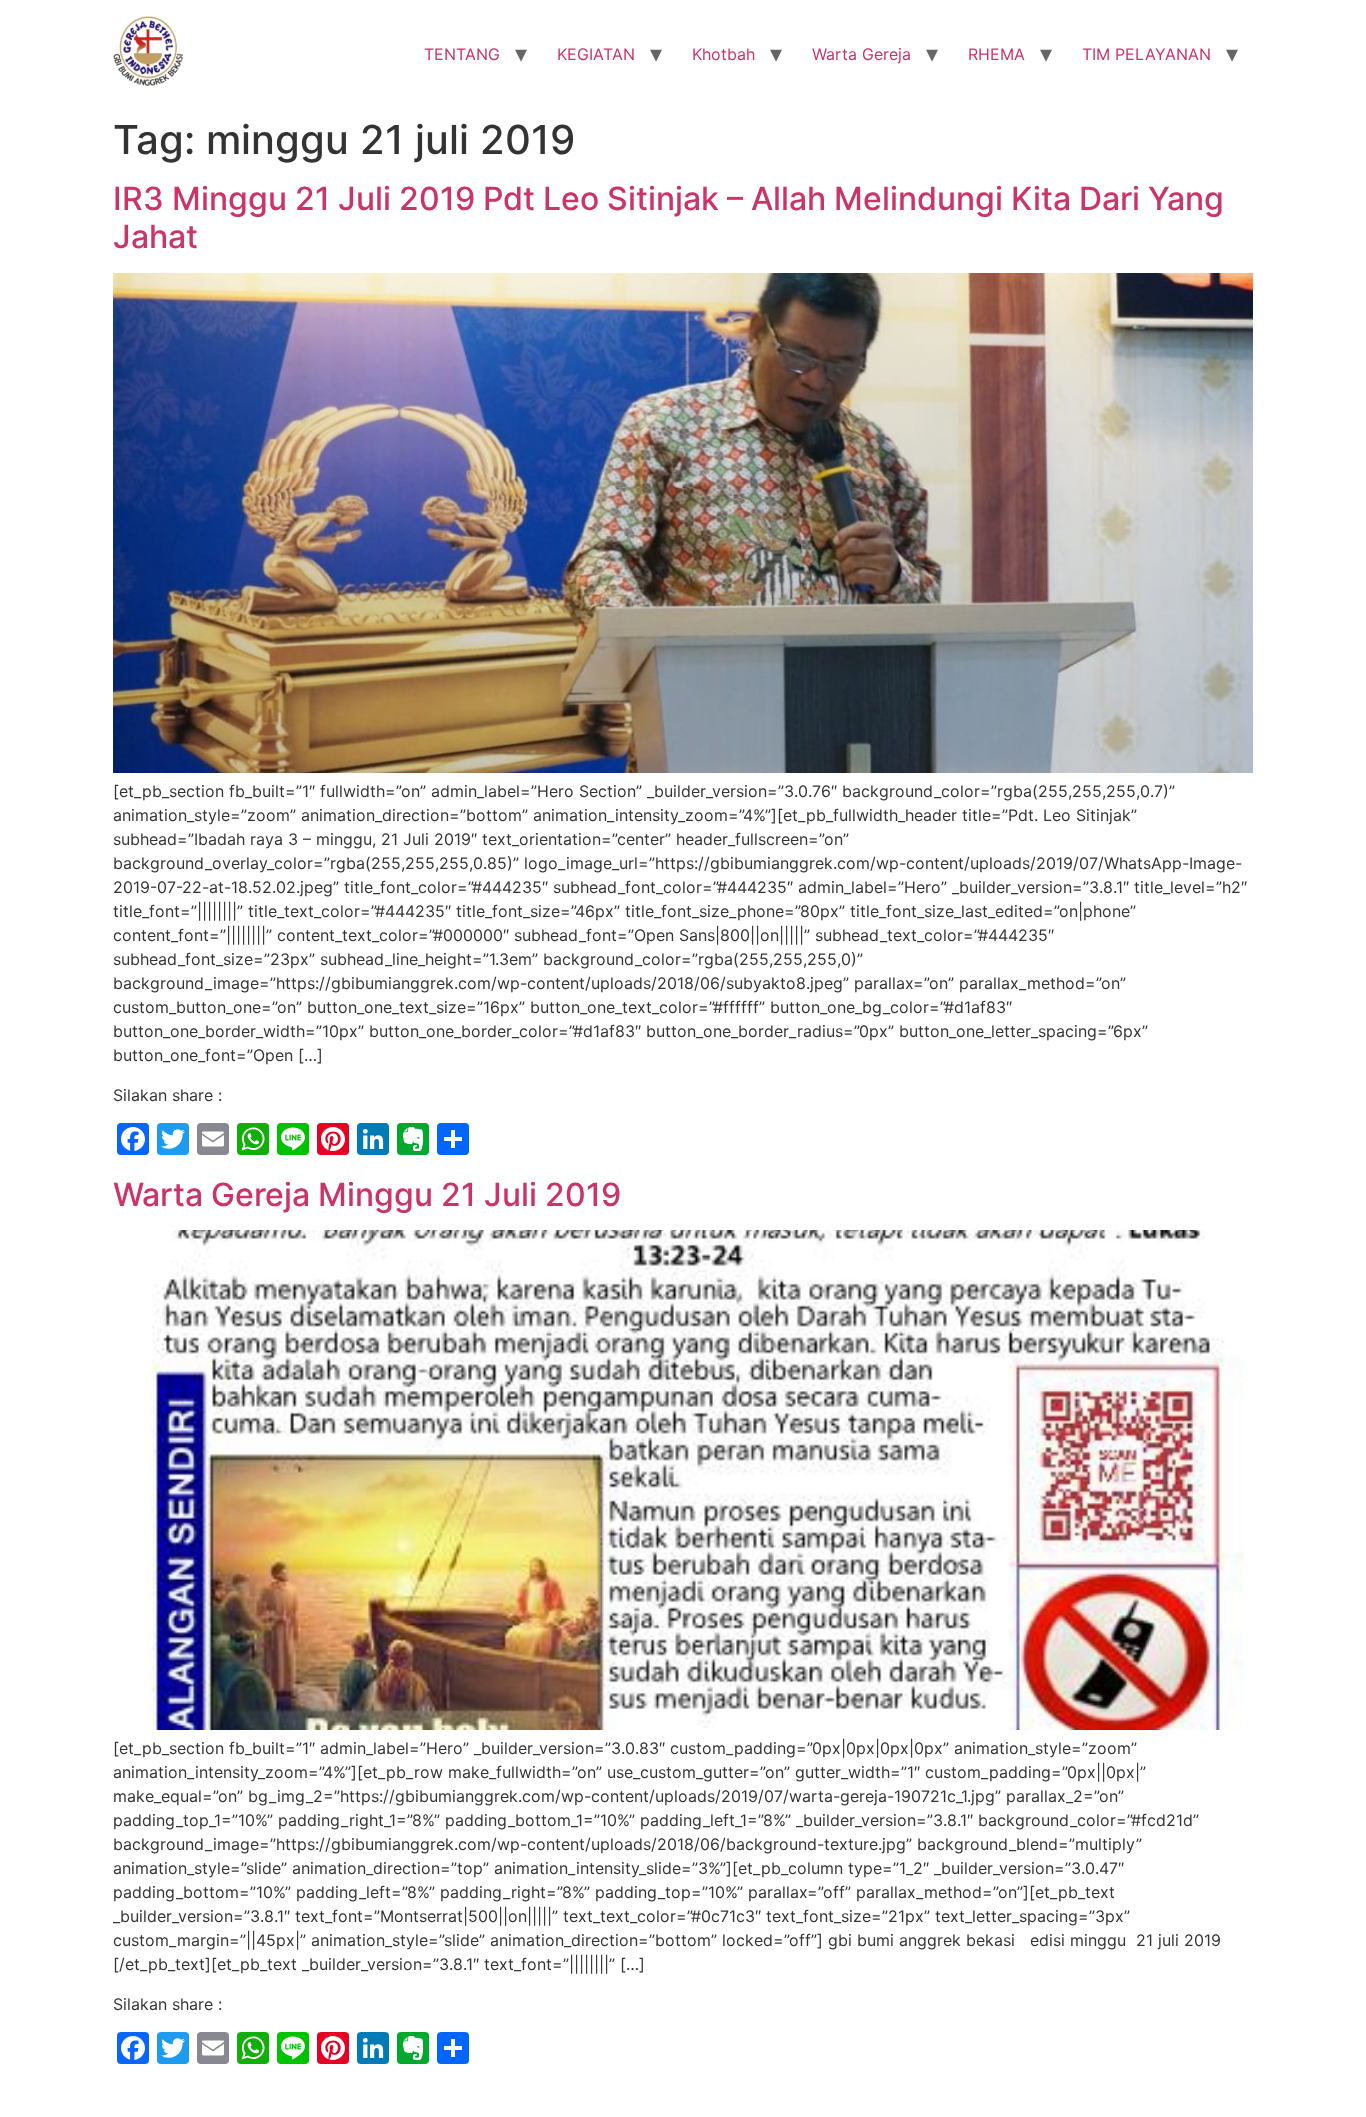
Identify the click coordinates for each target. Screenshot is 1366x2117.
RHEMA (996, 54)
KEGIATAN (596, 54)
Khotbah (723, 54)
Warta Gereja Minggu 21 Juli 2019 (367, 1194)
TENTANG (462, 54)
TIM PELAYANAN (1146, 54)
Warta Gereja (861, 54)
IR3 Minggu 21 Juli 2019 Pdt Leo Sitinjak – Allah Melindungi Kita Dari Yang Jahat (668, 217)
